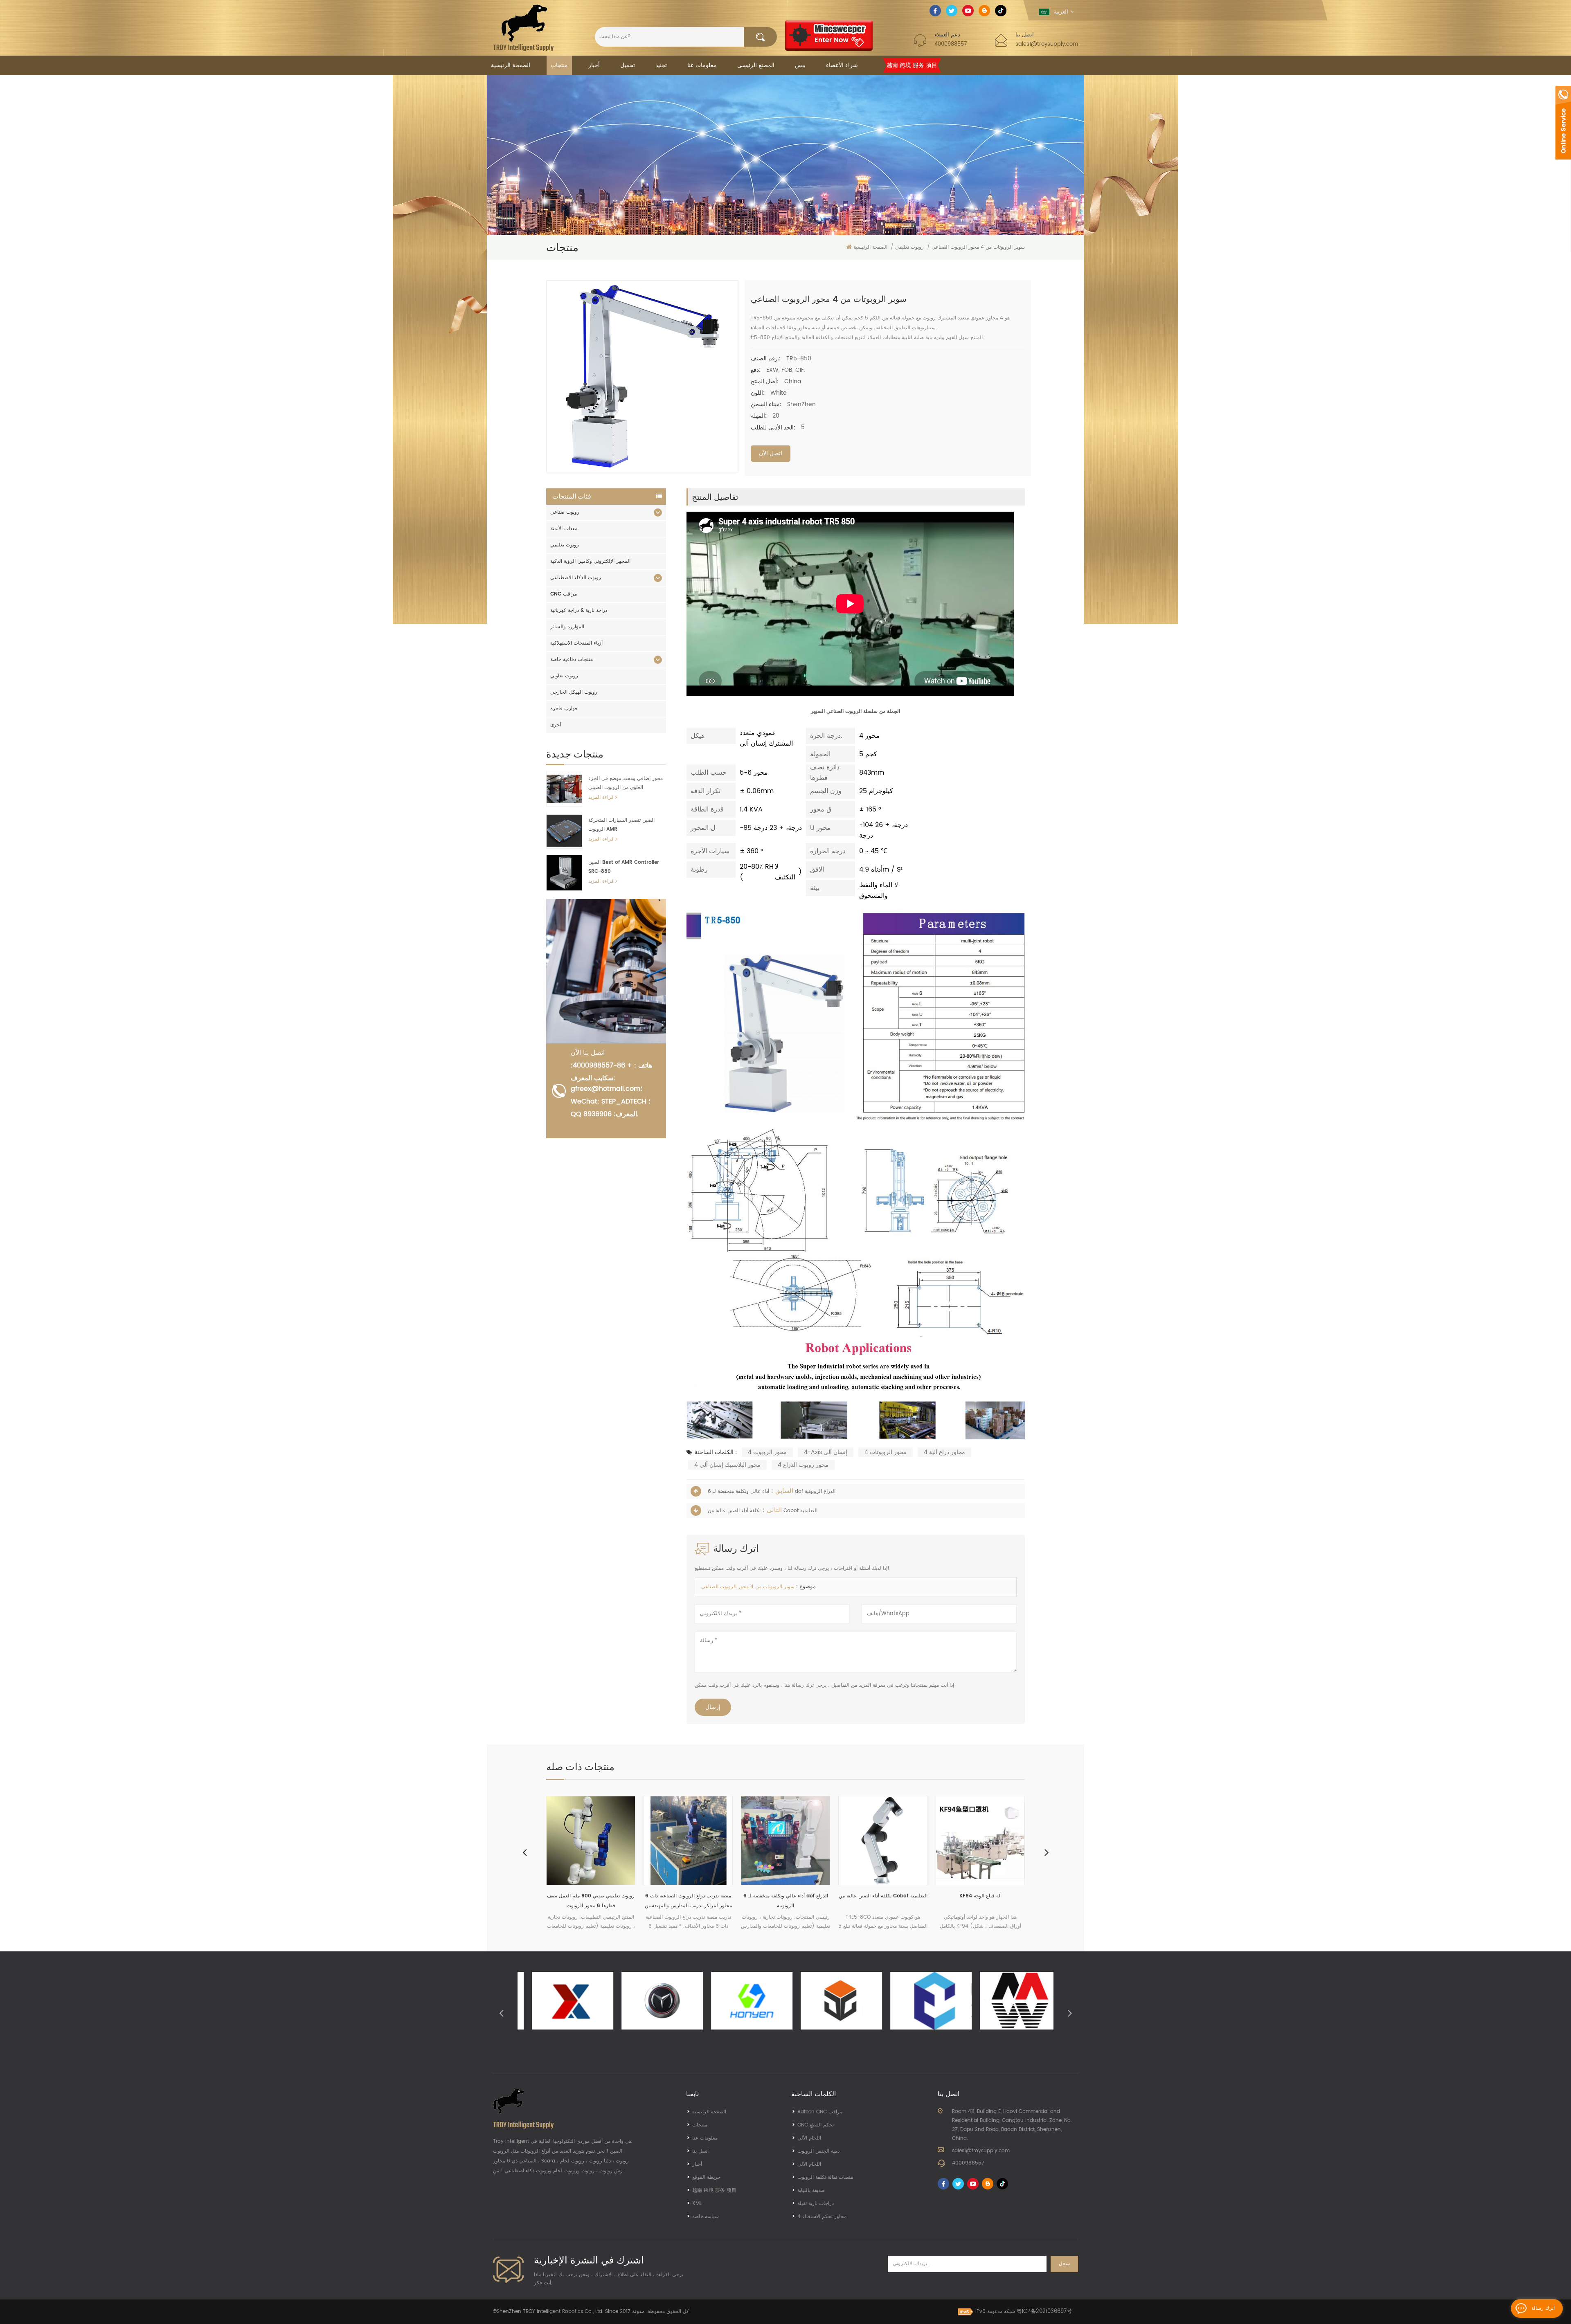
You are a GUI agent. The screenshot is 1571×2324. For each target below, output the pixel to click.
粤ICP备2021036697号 (1044, 2312)
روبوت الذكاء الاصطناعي (576, 578)
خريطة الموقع (706, 2177)
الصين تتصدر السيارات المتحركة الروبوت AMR (621, 825)
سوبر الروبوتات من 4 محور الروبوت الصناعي (748, 1587)
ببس (800, 65)
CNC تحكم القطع (816, 2125)
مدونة (638, 2312)
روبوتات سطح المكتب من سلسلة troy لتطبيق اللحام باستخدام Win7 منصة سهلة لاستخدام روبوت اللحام (980, 1901)
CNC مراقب (564, 594)
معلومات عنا (702, 65)
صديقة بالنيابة (811, 2190)
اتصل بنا (700, 2151)
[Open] (1563, 123)
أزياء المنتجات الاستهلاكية (576, 643)
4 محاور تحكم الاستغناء (822, 2217)
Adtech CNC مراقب (820, 2112)
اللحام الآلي (809, 2138)
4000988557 (951, 44)
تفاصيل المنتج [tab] (715, 497)
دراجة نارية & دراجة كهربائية (579, 610)
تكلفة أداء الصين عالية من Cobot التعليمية (688, 1896)
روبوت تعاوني (564, 676)
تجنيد (661, 65)
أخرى (556, 725)
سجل (1064, 2264)
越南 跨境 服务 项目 (912, 65)
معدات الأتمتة (564, 529)
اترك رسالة (1543, 2308)
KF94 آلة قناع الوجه (786, 1896)
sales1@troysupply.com (1047, 44)
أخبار (594, 65)
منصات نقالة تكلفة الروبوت (825, 2177)
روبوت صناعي (565, 512)
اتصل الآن (771, 453)
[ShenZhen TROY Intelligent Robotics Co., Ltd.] (523, 28)
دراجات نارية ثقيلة (816, 2204)
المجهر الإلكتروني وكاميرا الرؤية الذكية (590, 561)
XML (697, 2204)
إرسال (713, 1707)
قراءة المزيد (601, 797)
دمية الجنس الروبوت (818, 2151)
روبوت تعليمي (565, 545)
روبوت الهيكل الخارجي (574, 692)
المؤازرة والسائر (567, 627)
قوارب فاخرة (564, 709)
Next (1047, 1852)
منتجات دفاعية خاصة (572, 660)
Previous (524, 1852)
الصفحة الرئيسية (511, 65)
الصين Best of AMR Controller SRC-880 (624, 867)
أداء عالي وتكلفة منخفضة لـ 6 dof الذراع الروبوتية (591, 1901)
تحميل (628, 65)
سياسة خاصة (706, 2217)
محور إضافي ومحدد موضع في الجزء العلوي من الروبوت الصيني (626, 783)
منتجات (559, 65)
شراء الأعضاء (842, 65)
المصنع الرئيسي (756, 65)
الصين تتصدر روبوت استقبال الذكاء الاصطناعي (883, 1901)
